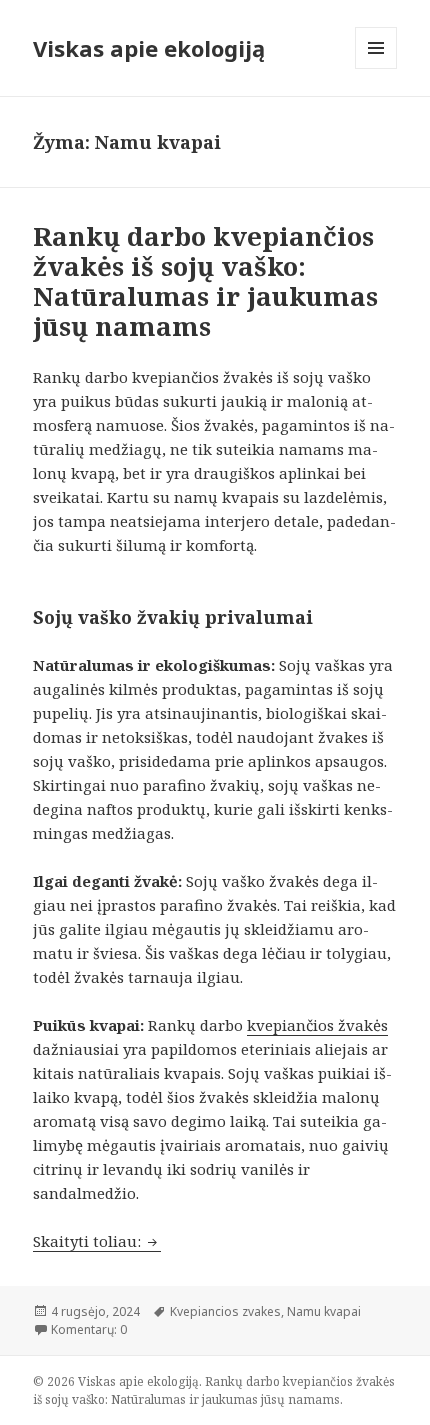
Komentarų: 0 (89, 1329)
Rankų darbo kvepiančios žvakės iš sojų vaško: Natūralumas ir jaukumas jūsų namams (205, 281)
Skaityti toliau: (97, 1241)
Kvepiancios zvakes (225, 1311)
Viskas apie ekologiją (149, 48)
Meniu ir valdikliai (376, 68)
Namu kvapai (324, 1311)
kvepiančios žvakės (317, 1025)
